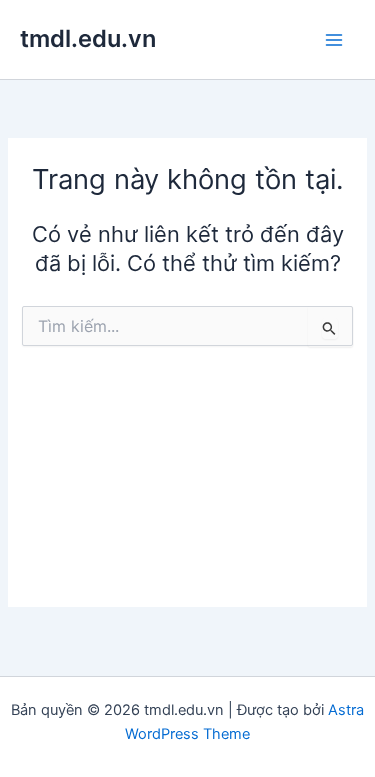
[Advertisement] (187, 492)
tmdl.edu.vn (88, 38)
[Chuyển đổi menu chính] (334, 40)
